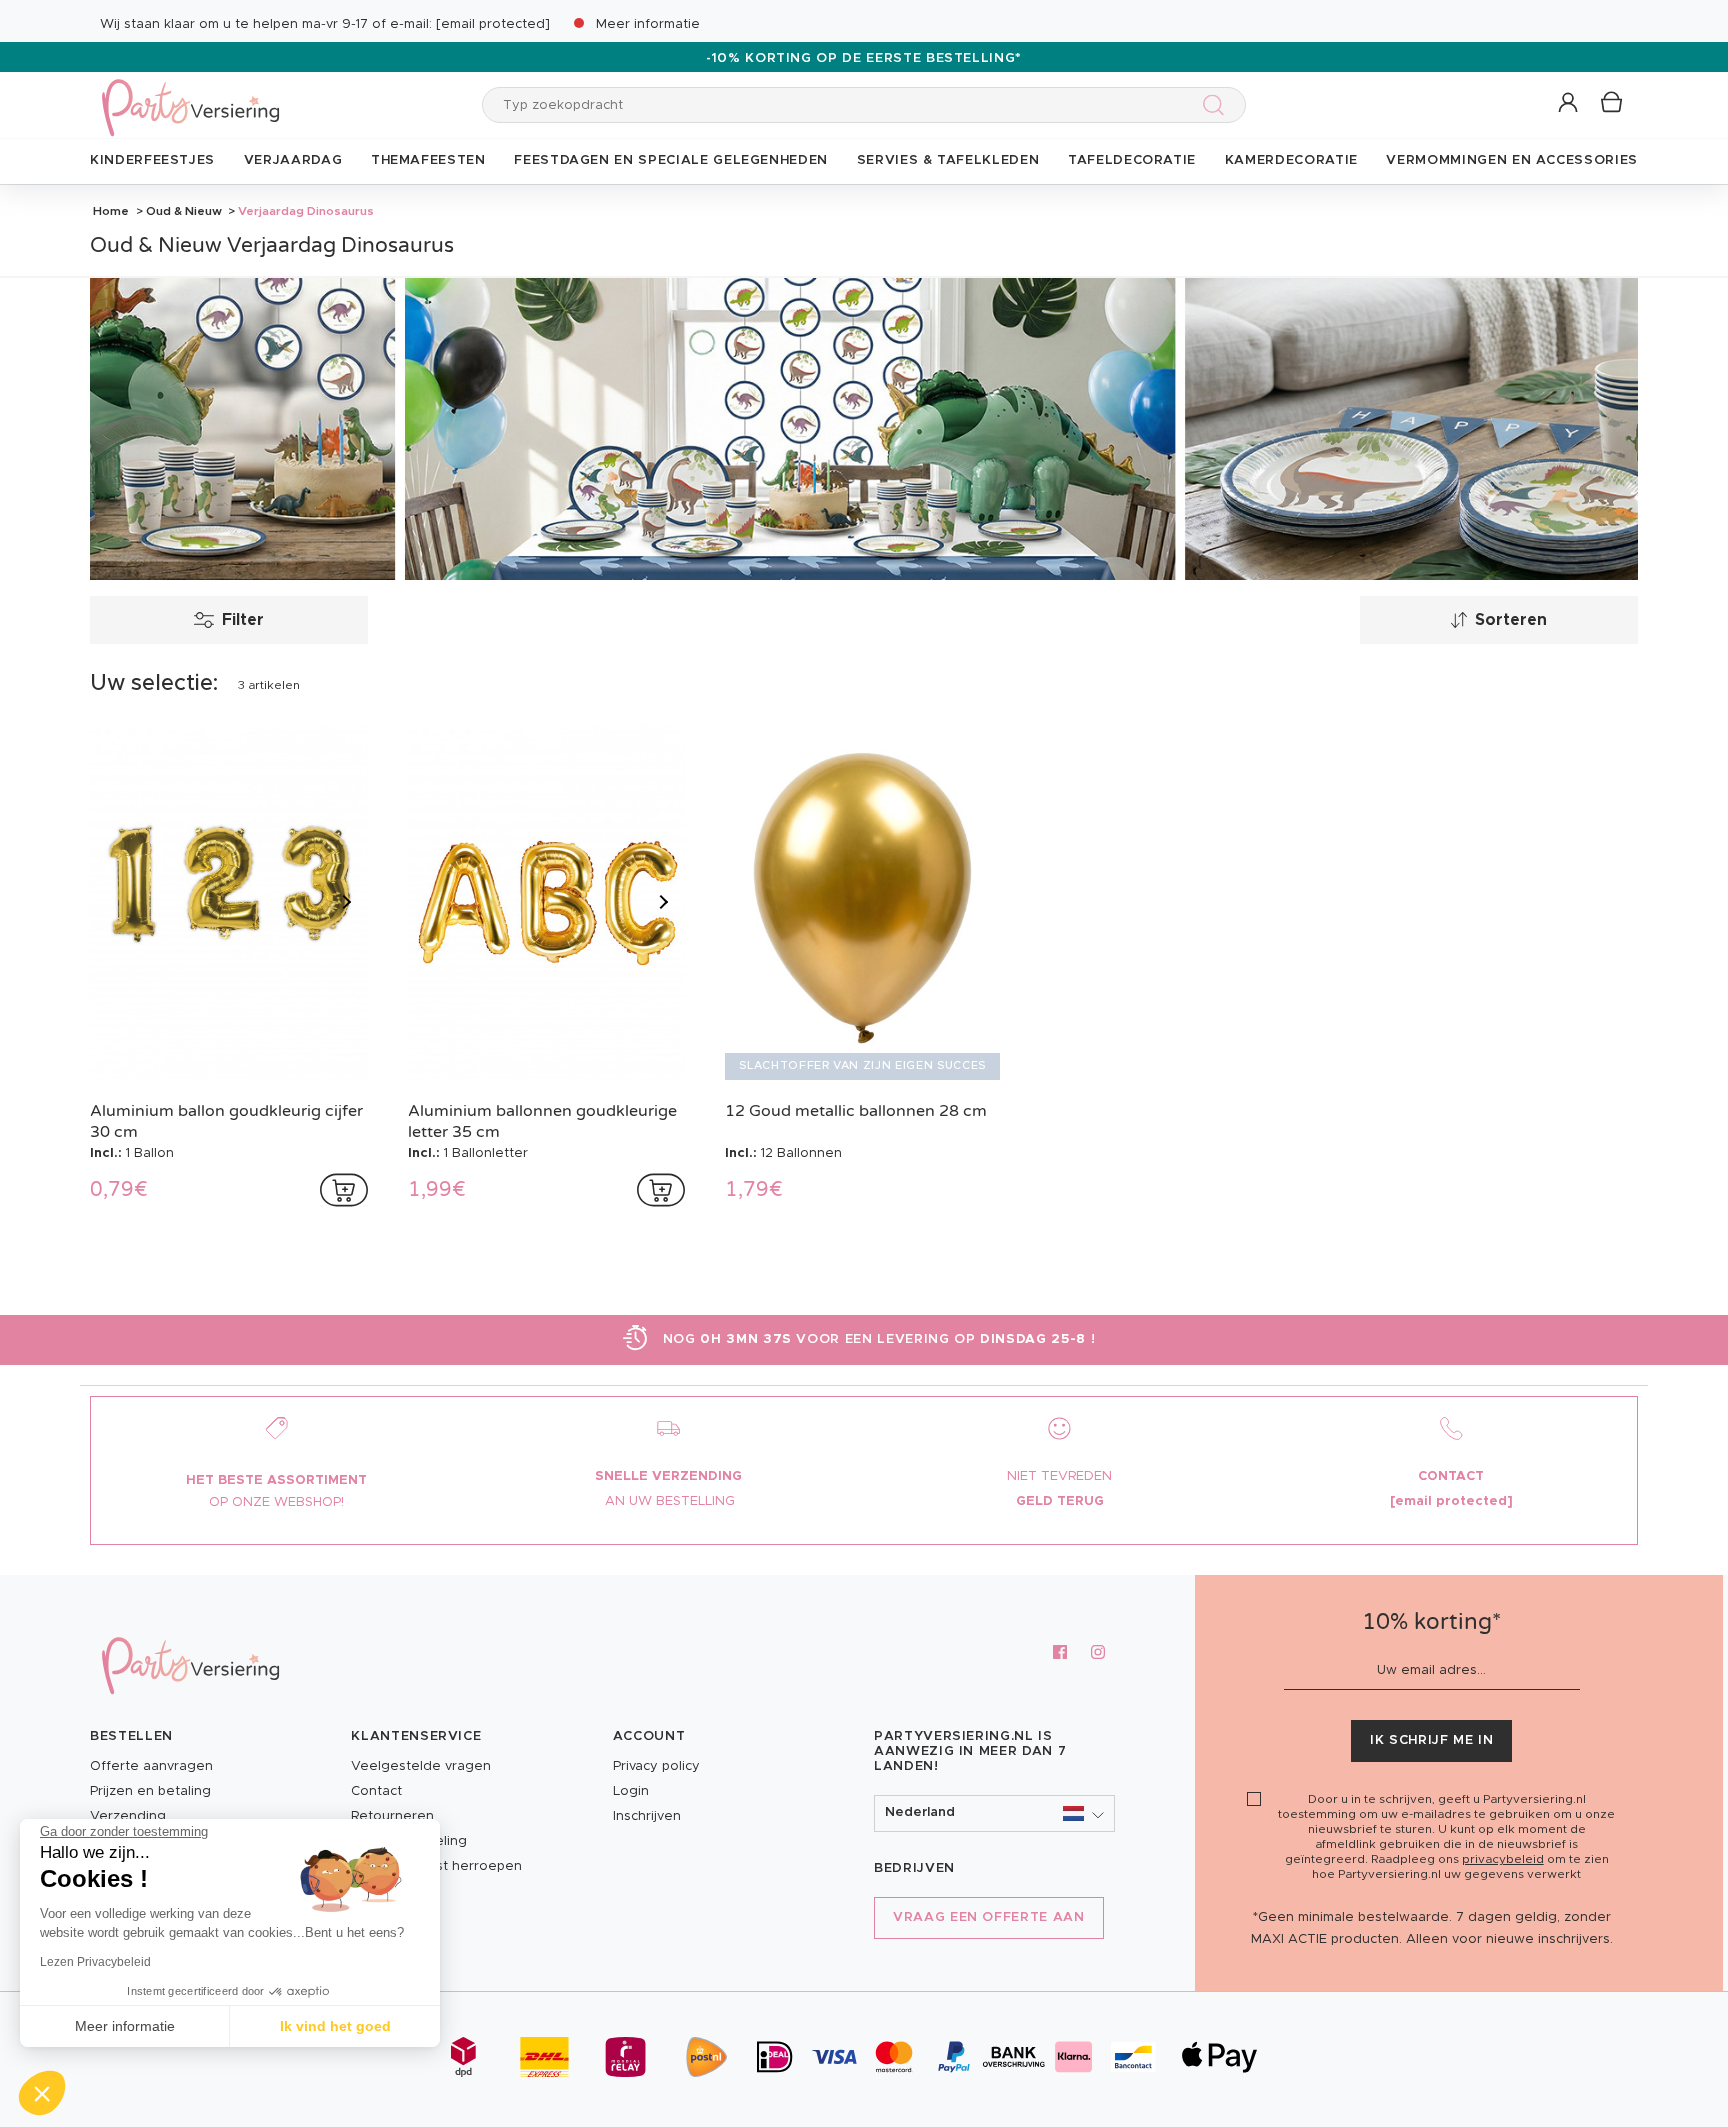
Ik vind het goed (335, 2026)
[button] (1569, 103)
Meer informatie (648, 24)
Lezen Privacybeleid (95, 1962)
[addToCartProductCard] (344, 1190)
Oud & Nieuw (184, 211)
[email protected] (493, 24)
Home (111, 211)
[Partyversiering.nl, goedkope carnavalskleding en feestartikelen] (190, 94)
